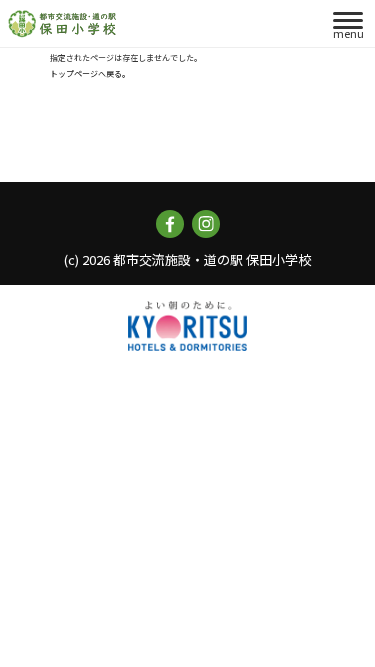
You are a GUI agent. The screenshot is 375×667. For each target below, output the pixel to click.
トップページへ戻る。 (90, 73)
